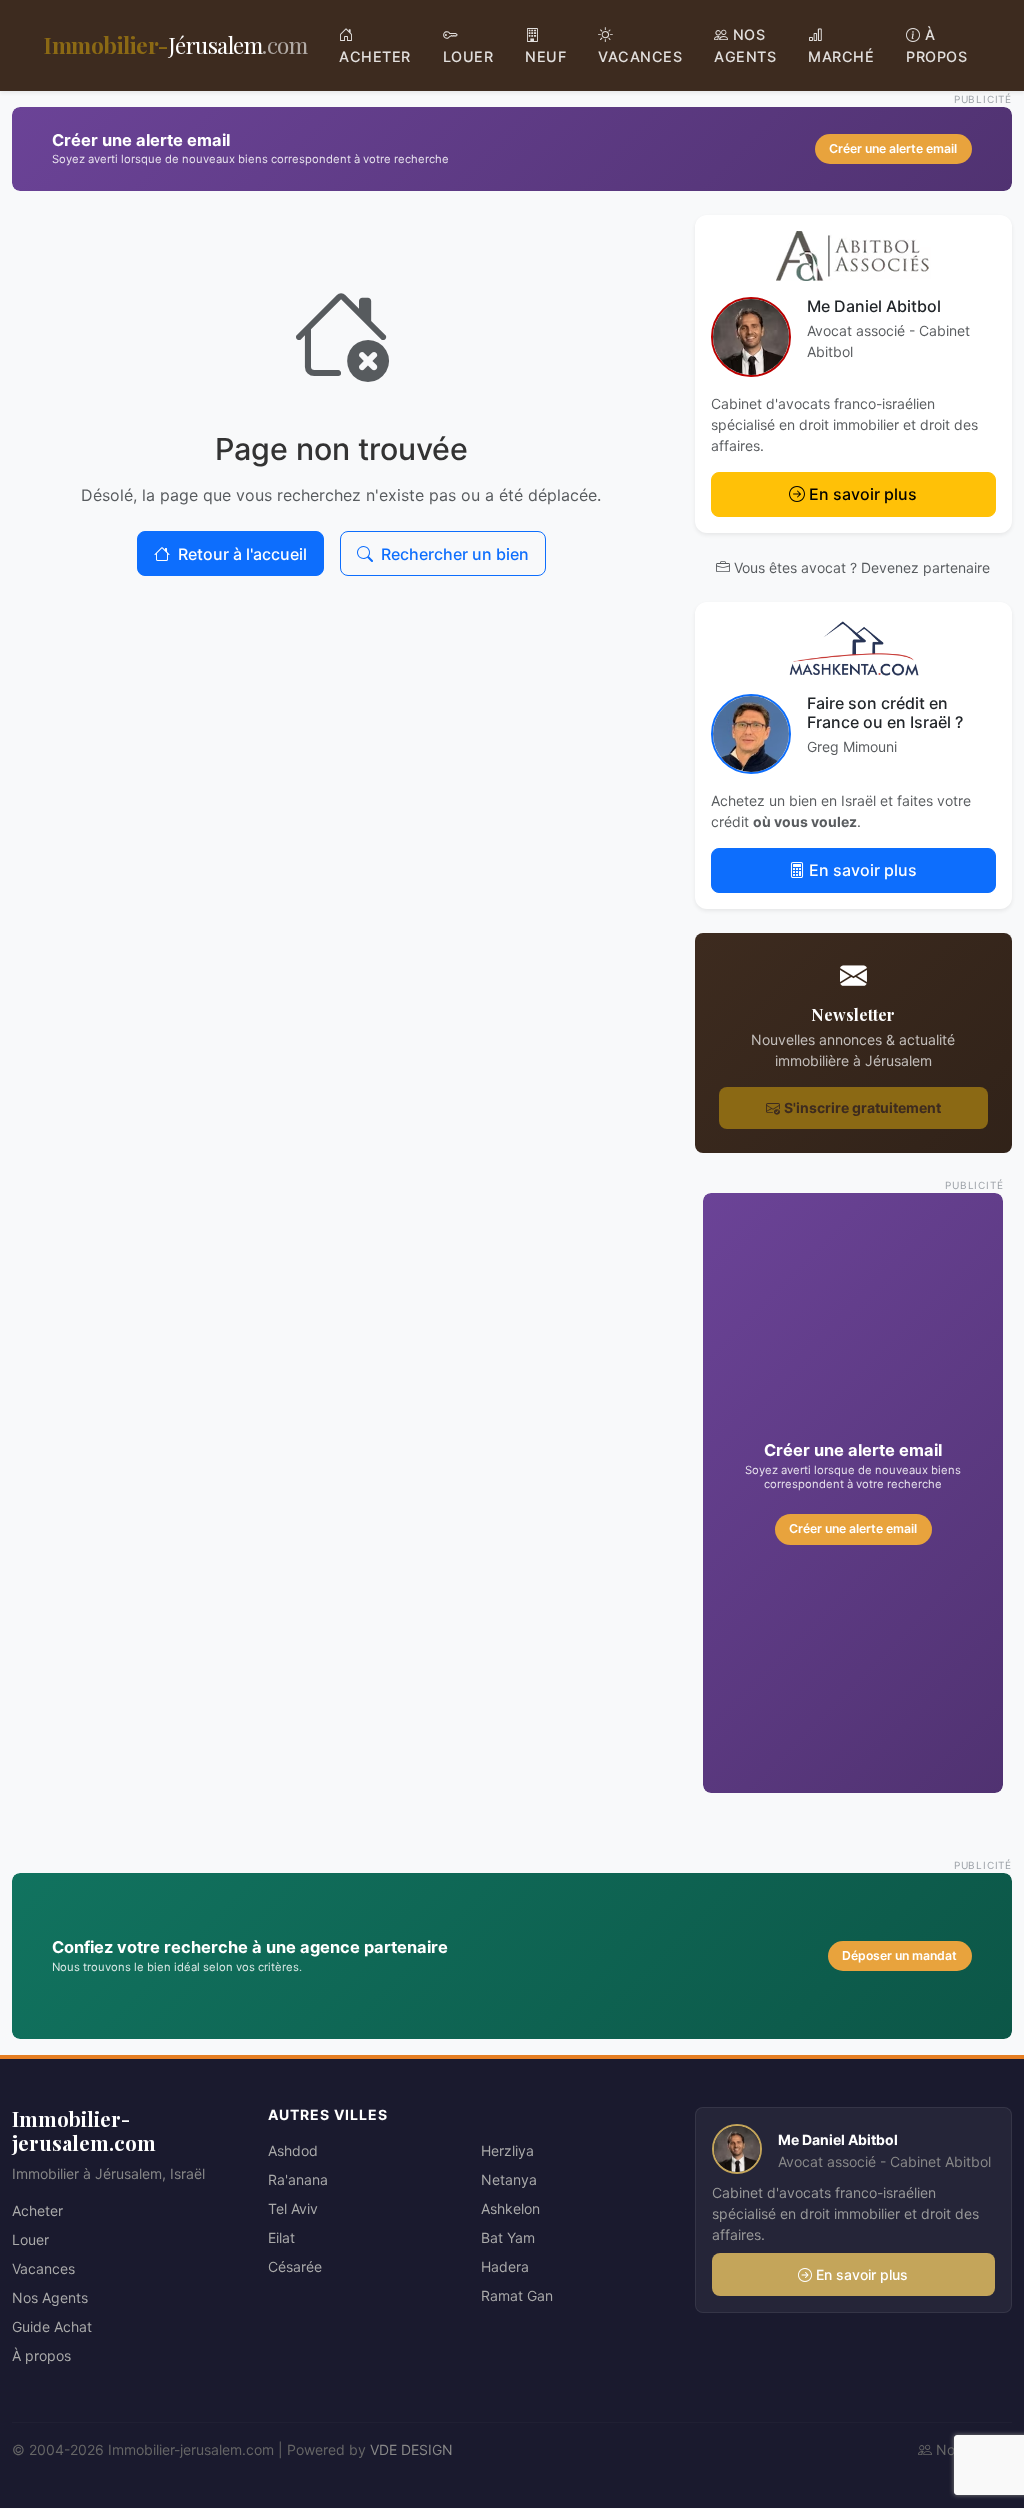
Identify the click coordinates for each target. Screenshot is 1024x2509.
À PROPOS (936, 45)
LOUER (468, 56)
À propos (41, 2355)
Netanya (509, 2179)
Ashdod (293, 2150)
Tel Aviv (293, 2208)
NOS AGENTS (745, 45)
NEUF (545, 56)
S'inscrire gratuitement (862, 1107)
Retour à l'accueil (242, 554)
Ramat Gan (517, 2295)
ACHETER (375, 56)
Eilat (281, 2237)
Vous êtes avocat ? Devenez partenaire (862, 567)
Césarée (295, 2266)
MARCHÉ (841, 56)
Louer (30, 2239)
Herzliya (507, 2150)
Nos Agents (50, 2297)
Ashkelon (510, 2208)
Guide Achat (52, 2326)
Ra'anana (298, 2179)
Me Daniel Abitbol (874, 306)
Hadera (505, 2266)
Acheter (37, 2210)
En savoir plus (863, 494)
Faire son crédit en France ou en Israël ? (885, 712)
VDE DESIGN (411, 2449)
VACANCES (640, 56)
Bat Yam (508, 2237)
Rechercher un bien (455, 554)
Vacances (43, 2268)
